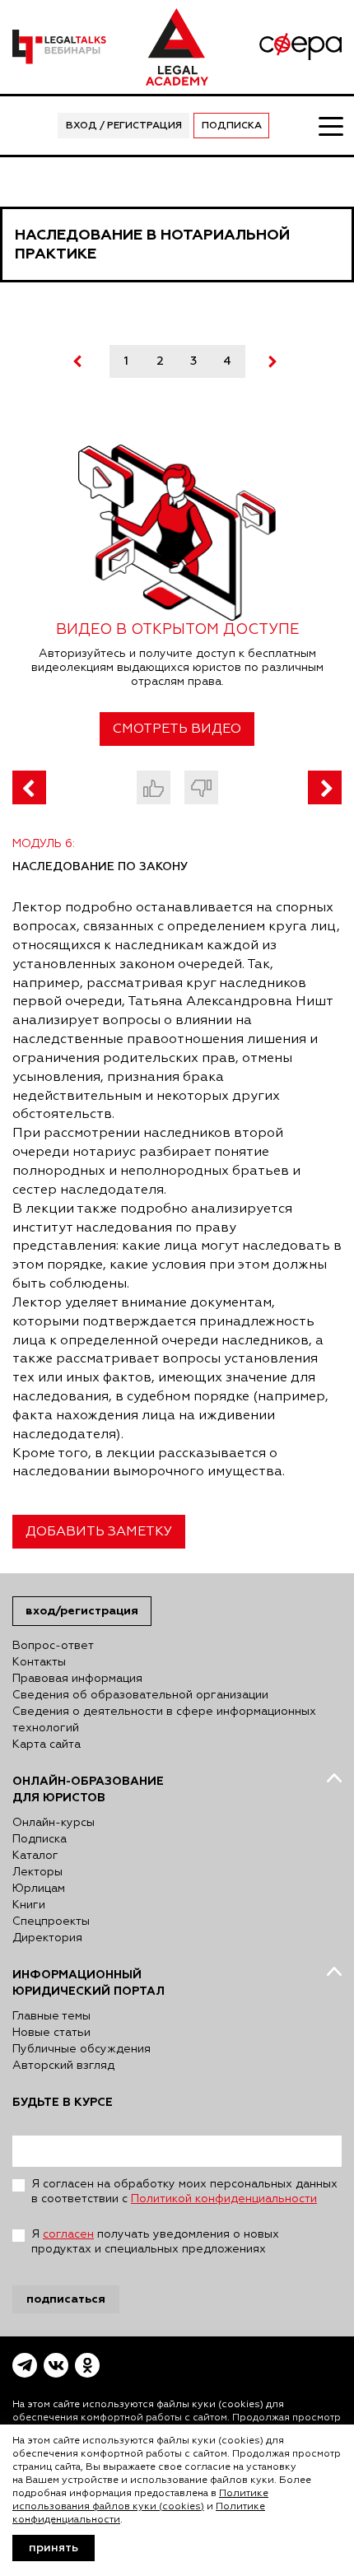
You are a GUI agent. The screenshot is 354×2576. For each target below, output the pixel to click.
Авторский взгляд (63, 2066)
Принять (54, 2548)
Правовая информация (77, 1679)
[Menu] (330, 125)
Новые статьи (51, 2033)
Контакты (39, 1662)
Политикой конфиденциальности (224, 2199)
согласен (68, 2234)
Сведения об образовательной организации (140, 1695)
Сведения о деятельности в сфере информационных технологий (164, 1720)
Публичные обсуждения (82, 2049)
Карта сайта (47, 1745)
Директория (47, 1938)
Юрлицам (39, 1889)
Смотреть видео (177, 729)
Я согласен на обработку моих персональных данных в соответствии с (184, 2192)
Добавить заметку (99, 1532)
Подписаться (66, 2299)
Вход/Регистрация (82, 1611)
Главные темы (51, 2016)
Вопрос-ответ (53, 1646)
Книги (29, 1905)
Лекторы (37, 1872)
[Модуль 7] (325, 787)
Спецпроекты (51, 1922)
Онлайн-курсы (54, 1823)
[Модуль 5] (29, 787)
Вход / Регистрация (124, 126)
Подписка (232, 126)
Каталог (35, 1856)
